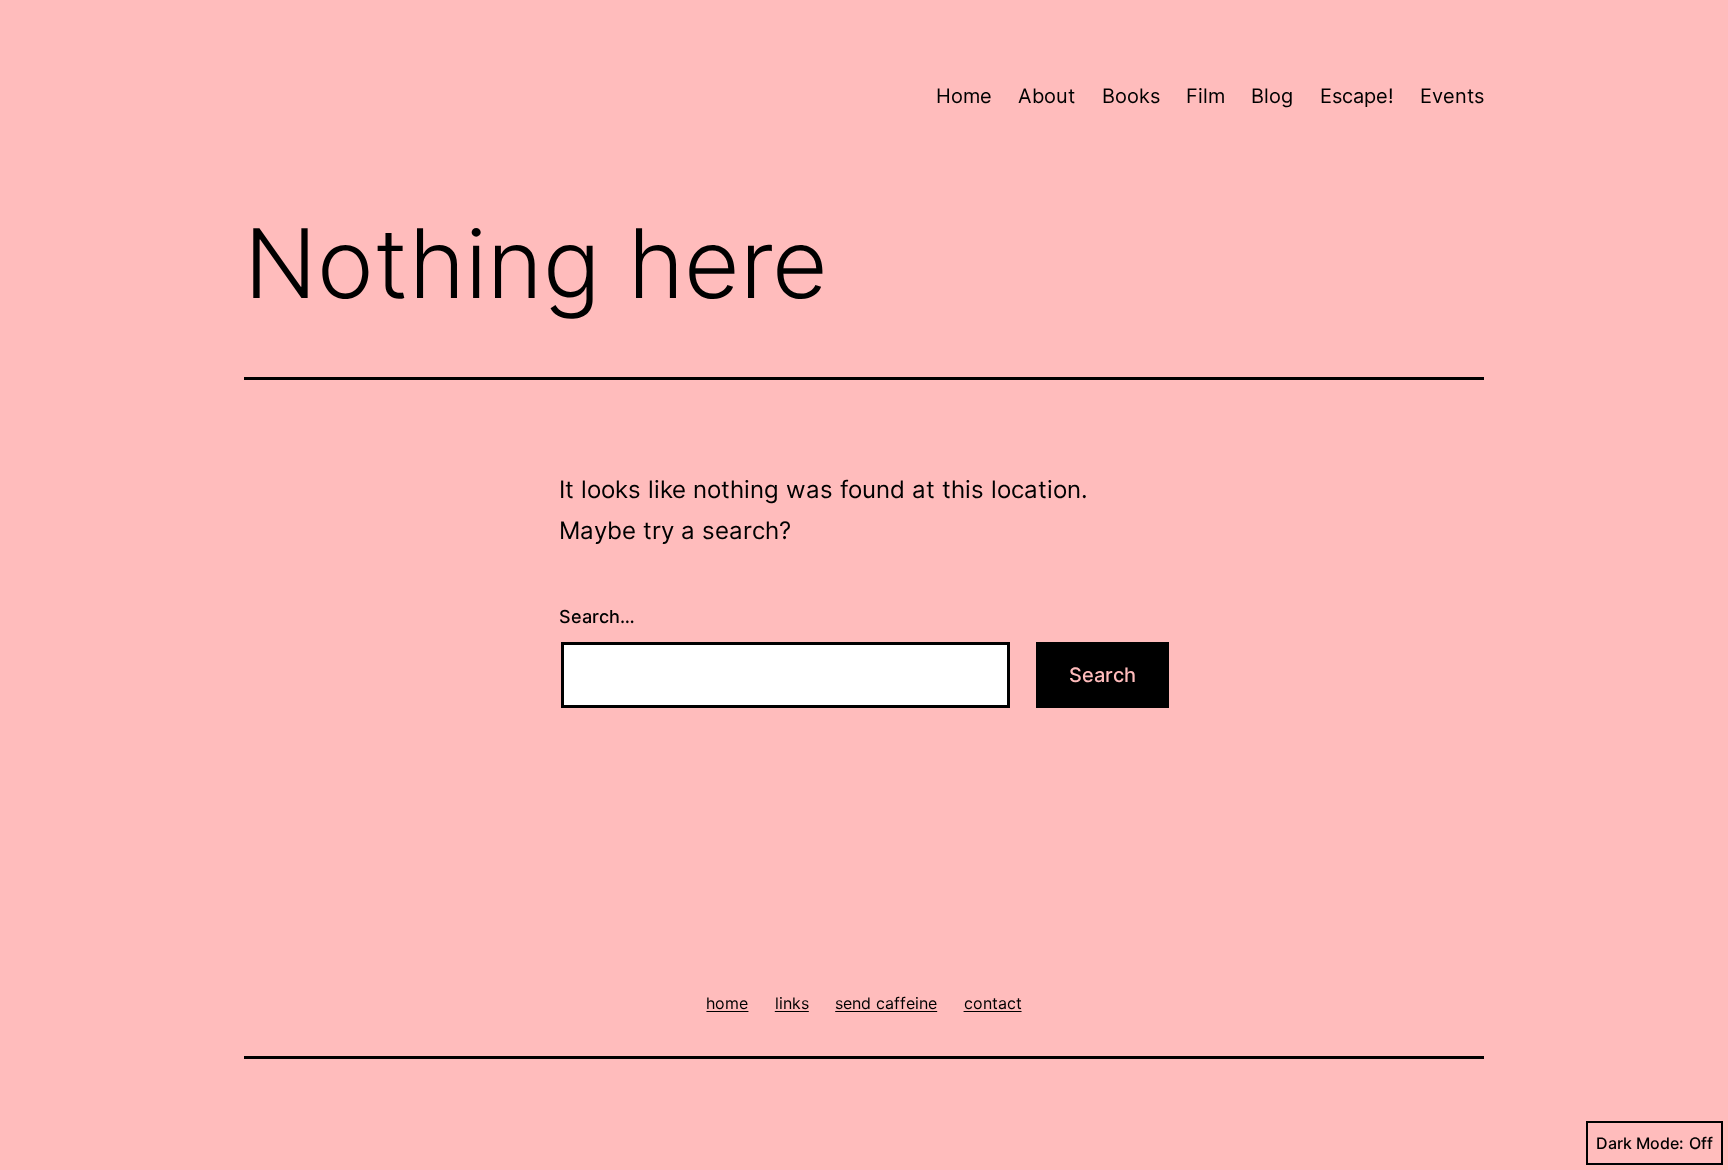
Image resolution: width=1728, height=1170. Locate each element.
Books (1131, 96)
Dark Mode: (1640, 1143)
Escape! (1357, 96)
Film (1205, 96)
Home (964, 96)
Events (1452, 96)
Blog (1272, 96)
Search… (597, 616)
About (1046, 96)
